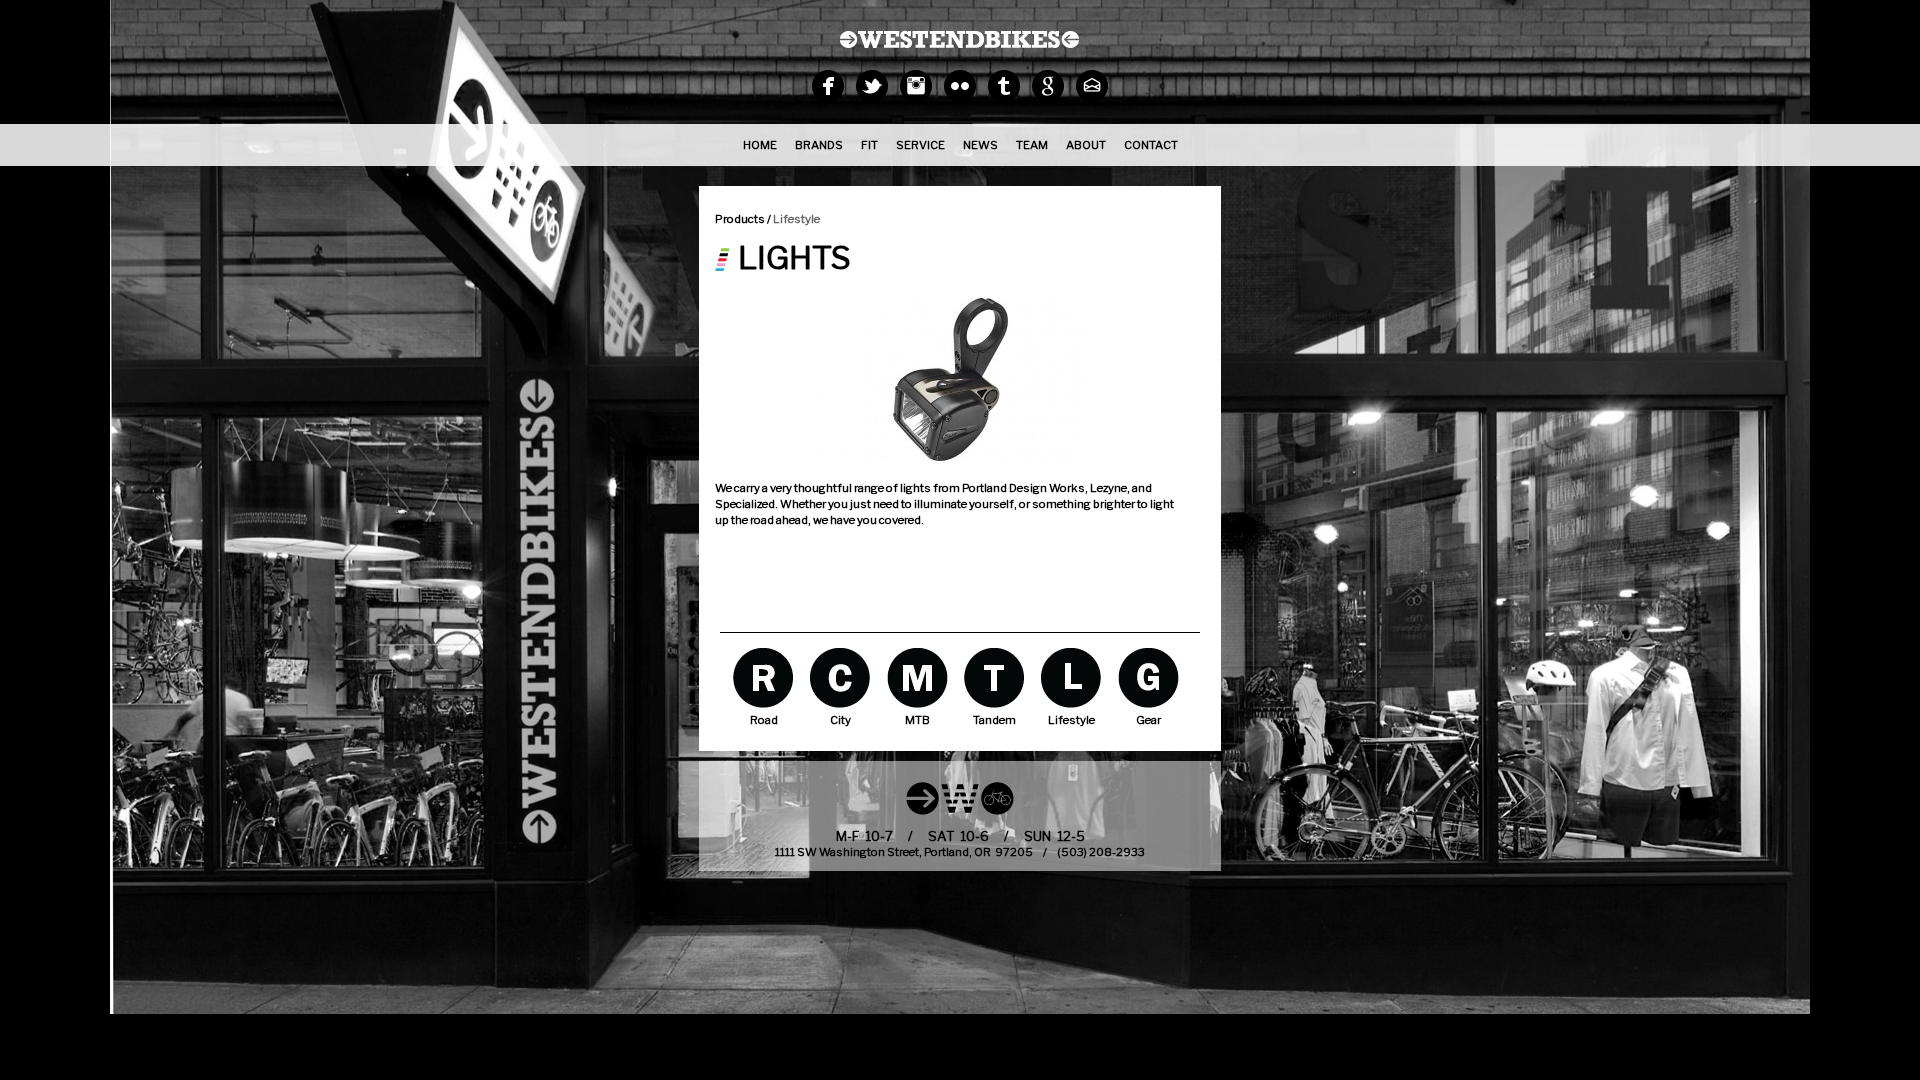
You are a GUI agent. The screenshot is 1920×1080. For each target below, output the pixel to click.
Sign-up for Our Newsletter (1092, 86)
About (1086, 145)
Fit (869, 145)
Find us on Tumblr (1004, 86)
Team (1032, 145)
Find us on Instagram (916, 86)
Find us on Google (1048, 86)
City (840, 677)
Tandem (994, 677)
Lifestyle (796, 219)
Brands (819, 145)
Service (920, 145)
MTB (917, 677)
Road (763, 677)
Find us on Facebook (828, 86)
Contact (1151, 145)
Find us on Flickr (960, 86)
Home (760, 145)
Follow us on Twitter (872, 86)
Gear (1148, 677)
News (980, 145)
